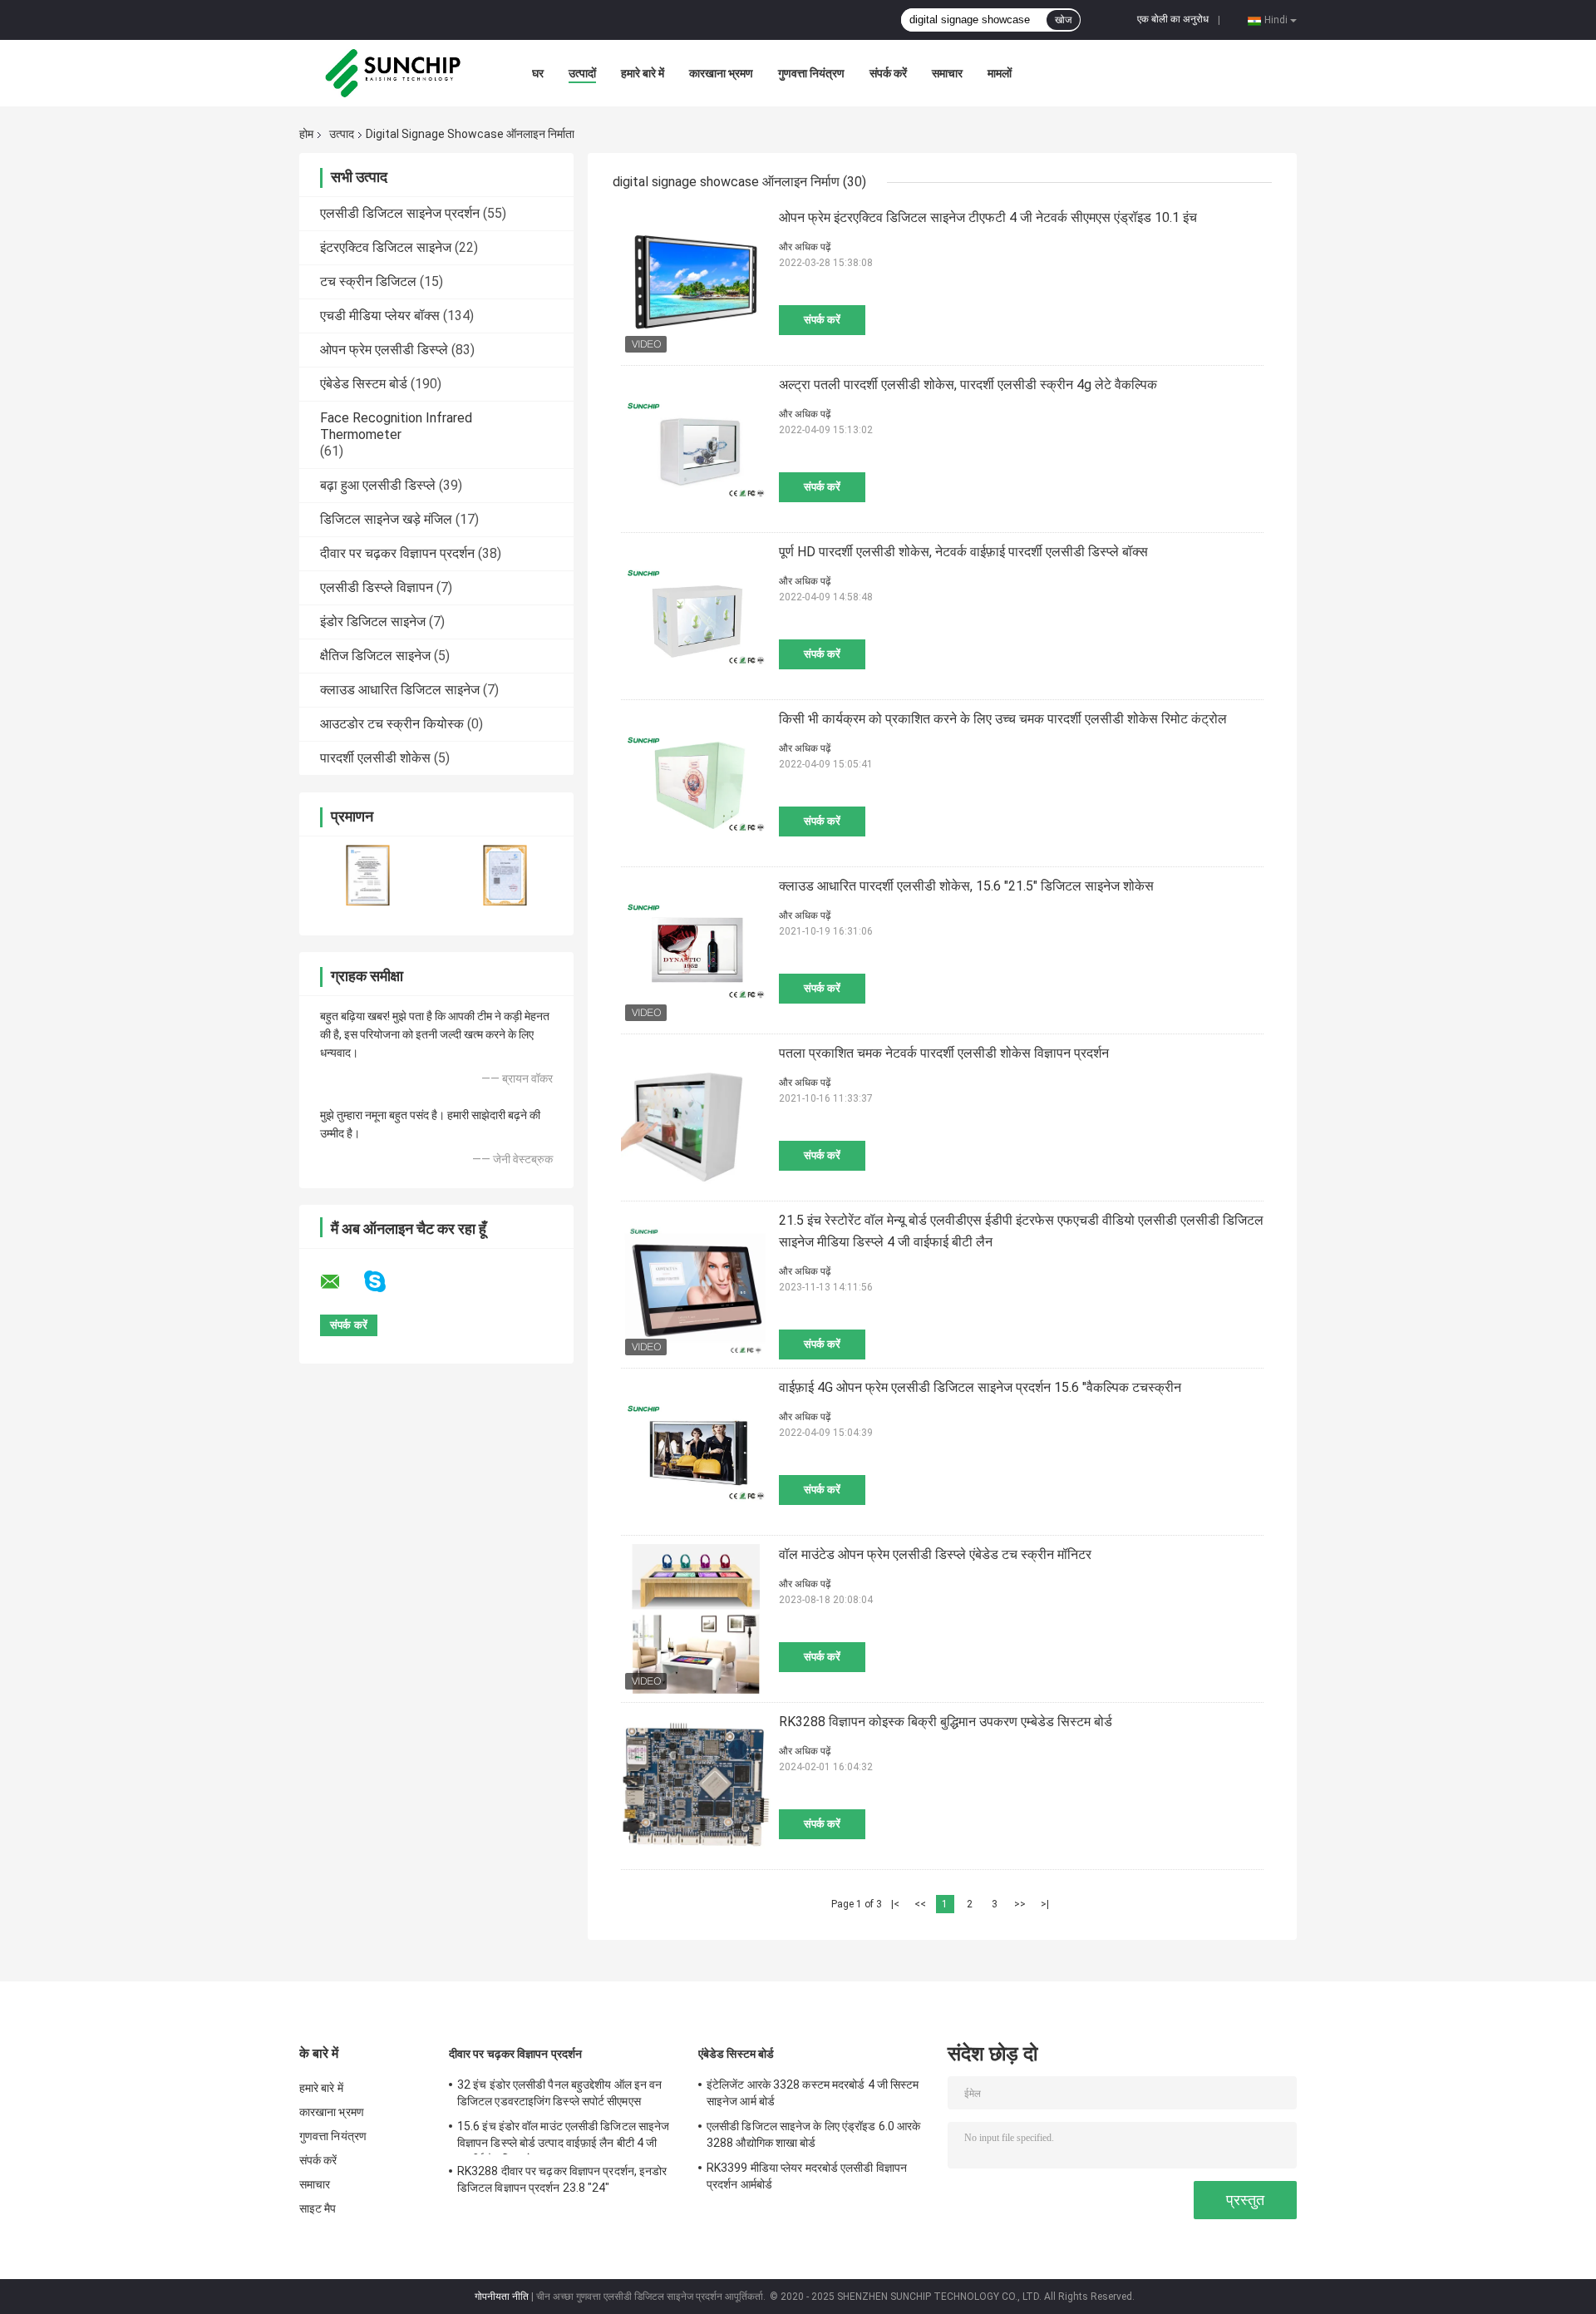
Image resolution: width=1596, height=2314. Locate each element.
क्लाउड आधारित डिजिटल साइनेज (400, 690)
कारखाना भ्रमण (721, 73)
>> (1020, 1904)
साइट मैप (318, 2208)
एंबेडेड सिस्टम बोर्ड (364, 384)
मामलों (1000, 73)
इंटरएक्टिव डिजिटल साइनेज (386, 247)
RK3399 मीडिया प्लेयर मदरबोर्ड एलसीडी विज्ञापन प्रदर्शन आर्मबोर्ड (807, 2176)
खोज (1063, 20)
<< (920, 1904)
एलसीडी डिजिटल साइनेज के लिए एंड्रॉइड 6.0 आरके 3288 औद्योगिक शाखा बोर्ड (813, 2134)
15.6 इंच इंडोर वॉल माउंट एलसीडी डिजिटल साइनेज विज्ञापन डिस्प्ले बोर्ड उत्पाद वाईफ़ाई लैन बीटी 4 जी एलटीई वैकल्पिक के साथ (563, 2137)
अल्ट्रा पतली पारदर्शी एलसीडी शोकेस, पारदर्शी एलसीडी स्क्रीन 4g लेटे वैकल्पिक (968, 385)
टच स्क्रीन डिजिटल (368, 281)
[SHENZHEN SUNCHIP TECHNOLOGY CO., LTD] (391, 73)
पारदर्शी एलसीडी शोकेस (375, 758)
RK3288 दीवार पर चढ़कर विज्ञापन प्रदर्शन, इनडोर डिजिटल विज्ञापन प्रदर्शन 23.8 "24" (562, 2179)
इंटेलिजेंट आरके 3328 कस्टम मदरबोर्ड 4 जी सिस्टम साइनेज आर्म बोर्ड (813, 2093)
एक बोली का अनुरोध (1173, 19)
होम (306, 134)
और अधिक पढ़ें (805, 247)
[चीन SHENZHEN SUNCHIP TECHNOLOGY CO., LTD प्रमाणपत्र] (368, 875)
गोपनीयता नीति (502, 2297)
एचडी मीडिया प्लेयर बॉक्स (380, 316)
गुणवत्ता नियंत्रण (811, 73)
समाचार (947, 73)
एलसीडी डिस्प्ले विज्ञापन (377, 587)
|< (895, 1904)
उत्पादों (582, 73)
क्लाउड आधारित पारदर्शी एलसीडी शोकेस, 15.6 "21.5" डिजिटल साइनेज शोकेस (966, 886)
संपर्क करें (888, 73)
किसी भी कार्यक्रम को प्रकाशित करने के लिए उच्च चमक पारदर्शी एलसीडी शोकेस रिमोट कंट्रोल (1003, 719)
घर (538, 73)
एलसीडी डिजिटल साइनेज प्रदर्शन (400, 213)
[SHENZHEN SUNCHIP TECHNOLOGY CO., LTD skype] (385, 1282)
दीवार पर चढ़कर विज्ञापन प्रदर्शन (397, 553)
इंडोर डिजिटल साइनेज (373, 622)
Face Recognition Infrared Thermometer (396, 426)
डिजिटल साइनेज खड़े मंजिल (386, 519)
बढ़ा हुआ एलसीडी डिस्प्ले (378, 485)
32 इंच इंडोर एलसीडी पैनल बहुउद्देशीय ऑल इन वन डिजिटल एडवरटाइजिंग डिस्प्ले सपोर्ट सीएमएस (559, 2093)
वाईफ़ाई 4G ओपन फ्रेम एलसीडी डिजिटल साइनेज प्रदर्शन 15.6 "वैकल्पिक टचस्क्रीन (980, 1387)
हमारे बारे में (643, 73)
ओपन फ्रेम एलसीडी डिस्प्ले (384, 350)
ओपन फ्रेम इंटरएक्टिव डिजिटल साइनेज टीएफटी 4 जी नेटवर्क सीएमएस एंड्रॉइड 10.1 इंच (988, 217)
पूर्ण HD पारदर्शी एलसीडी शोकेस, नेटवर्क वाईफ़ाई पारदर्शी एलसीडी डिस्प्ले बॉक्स (963, 552)
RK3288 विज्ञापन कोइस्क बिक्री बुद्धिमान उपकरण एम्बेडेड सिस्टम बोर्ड (946, 1722)
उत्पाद (342, 134)
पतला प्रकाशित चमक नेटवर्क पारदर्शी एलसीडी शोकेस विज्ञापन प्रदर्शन (944, 1053)
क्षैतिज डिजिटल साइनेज (375, 656)
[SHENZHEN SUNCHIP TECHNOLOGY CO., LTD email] (341, 1282)
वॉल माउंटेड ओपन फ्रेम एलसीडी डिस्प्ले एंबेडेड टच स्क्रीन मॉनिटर (935, 1554)
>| (1045, 1904)
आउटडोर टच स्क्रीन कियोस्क (392, 724)
